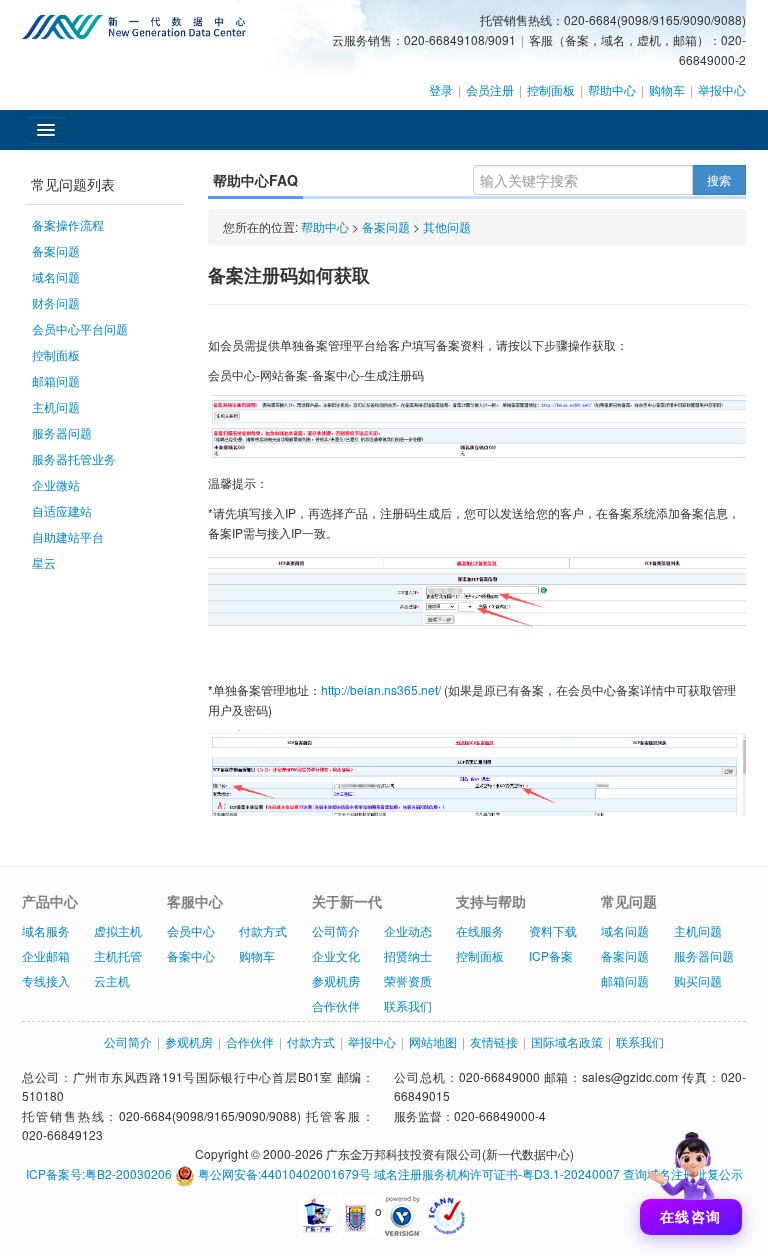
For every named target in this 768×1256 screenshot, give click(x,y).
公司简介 (336, 930)
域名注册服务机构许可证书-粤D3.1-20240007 (497, 1173)
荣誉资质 (408, 980)
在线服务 (480, 930)
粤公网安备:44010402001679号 (283, 1173)
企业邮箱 (46, 955)
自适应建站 (62, 510)
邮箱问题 (56, 380)
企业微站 (56, 484)
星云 (44, 562)
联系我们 (408, 1005)
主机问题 (56, 406)
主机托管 (118, 955)
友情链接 (494, 1041)
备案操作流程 (68, 224)
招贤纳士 (408, 955)
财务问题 (56, 302)
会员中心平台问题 (80, 328)
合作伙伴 (336, 1005)
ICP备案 (551, 955)
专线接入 (46, 980)
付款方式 (263, 930)
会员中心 (191, 930)
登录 (441, 89)
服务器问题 (62, 432)
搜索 (719, 179)
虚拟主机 (118, 930)
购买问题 (698, 980)
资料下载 (553, 930)
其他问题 (447, 226)
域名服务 (46, 930)
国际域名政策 (567, 1041)
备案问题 (56, 250)
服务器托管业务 (74, 458)
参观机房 (336, 980)
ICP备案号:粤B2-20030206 (99, 1173)
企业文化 (336, 955)
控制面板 (551, 89)
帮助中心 (612, 89)
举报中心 (722, 89)
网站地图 (433, 1041)
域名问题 (56, 276)
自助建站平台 (68, 536)
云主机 (112, 980)
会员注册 (490, 89)
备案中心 (191, 955)
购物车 (667, 89)
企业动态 (408, 930)
